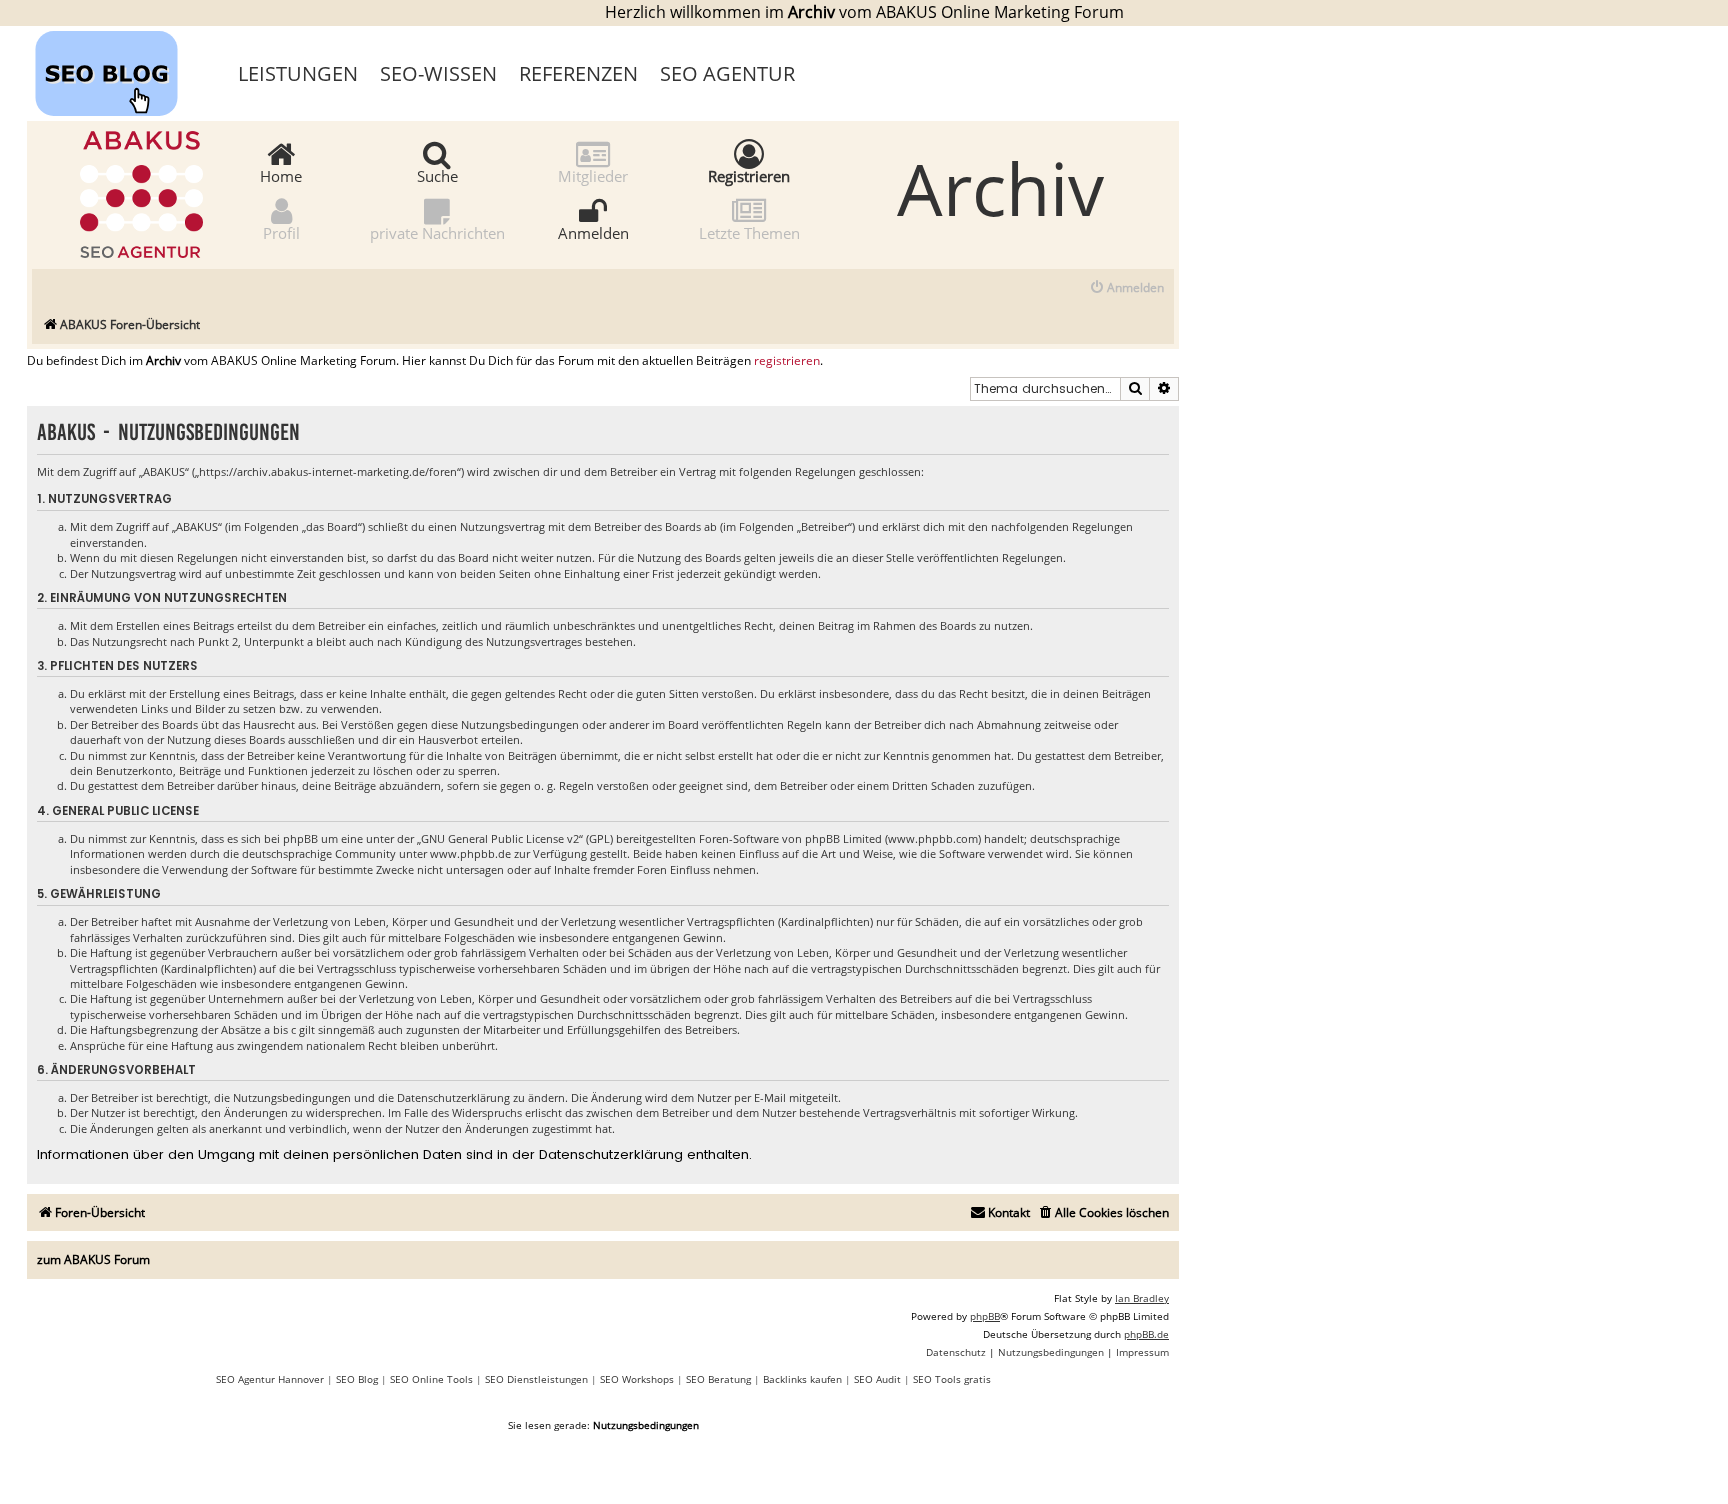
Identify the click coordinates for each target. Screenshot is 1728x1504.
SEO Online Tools (431, 1379)
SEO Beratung (718, 1379)
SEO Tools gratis (952, 1379)
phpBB (985, 1316)
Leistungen (298, 73)
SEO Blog (357, 1379)
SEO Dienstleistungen (536, 1379)
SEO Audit (877, 1379)
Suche (437, 175)
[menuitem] (1126, 288)
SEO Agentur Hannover (270, 1379)
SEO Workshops (637, 1379)
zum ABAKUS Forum (93, 1259)
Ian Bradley (1142, 1298)
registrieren (787, 361)
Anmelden (593, 232)
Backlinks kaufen (802, 1379)
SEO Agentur (727, 73)
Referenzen (578, 73)
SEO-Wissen (438, 73)
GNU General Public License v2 (500, 838)
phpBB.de (1146, 1334)
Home (281, 175)
